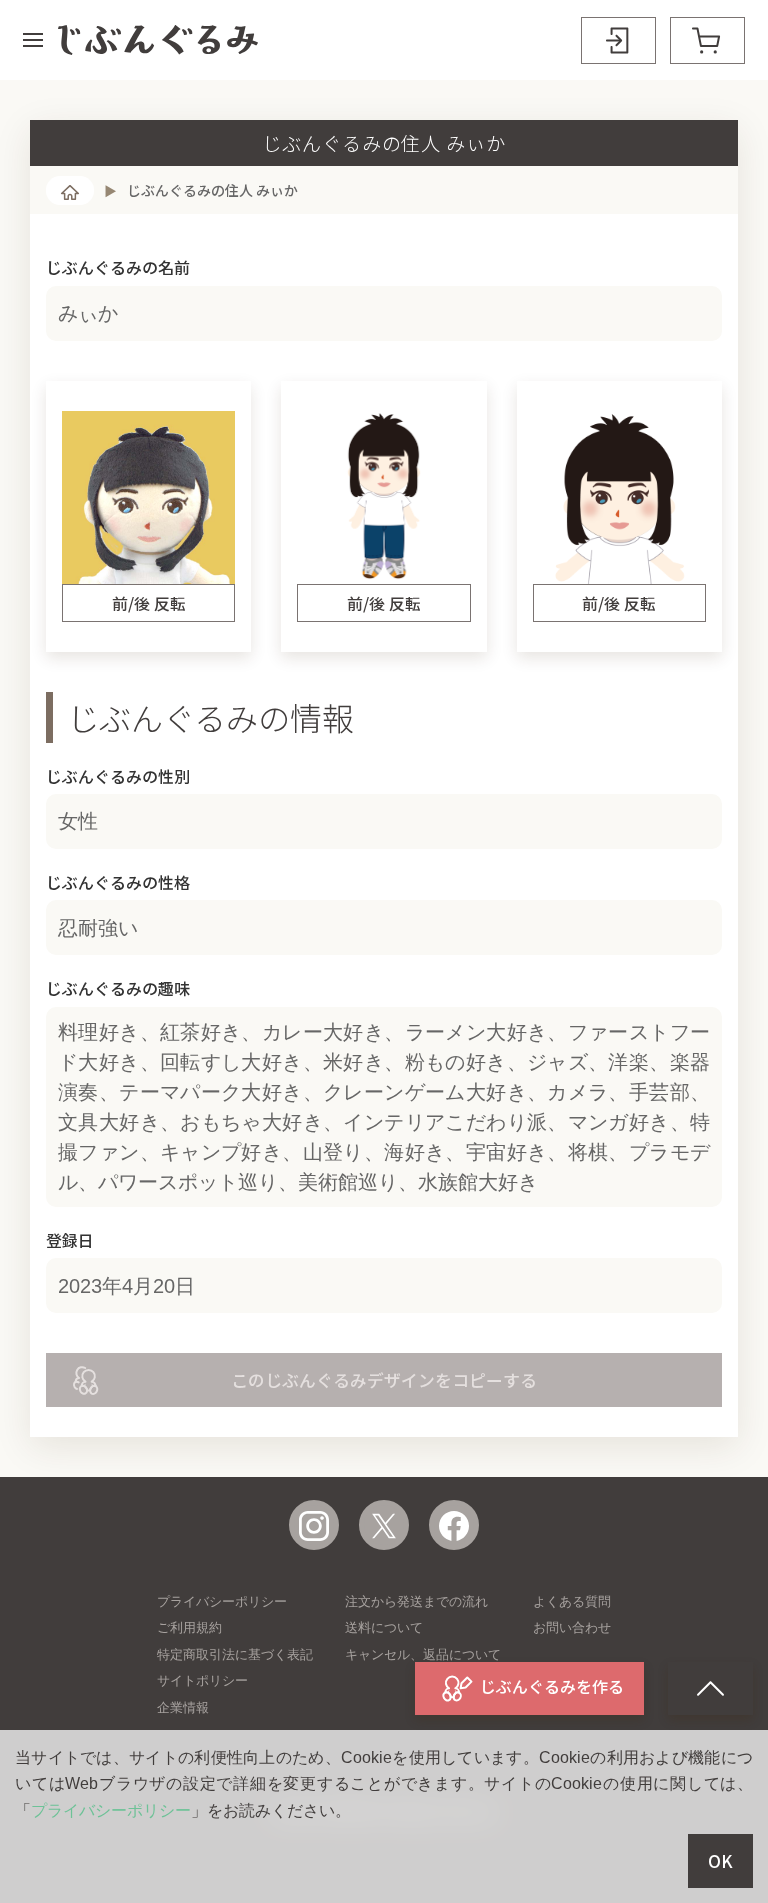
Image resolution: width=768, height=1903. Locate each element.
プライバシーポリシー (222, 1601)
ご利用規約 (189, 1627)
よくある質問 (572, 1601)
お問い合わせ (572, 1627)
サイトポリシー (202, 1680)
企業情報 (183, 1707)
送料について (384, 1627)
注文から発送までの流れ (416, 1601)
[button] (33, 40)
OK (720, 1861)
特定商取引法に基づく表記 (235, 1654)
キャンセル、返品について (423, 1654)
